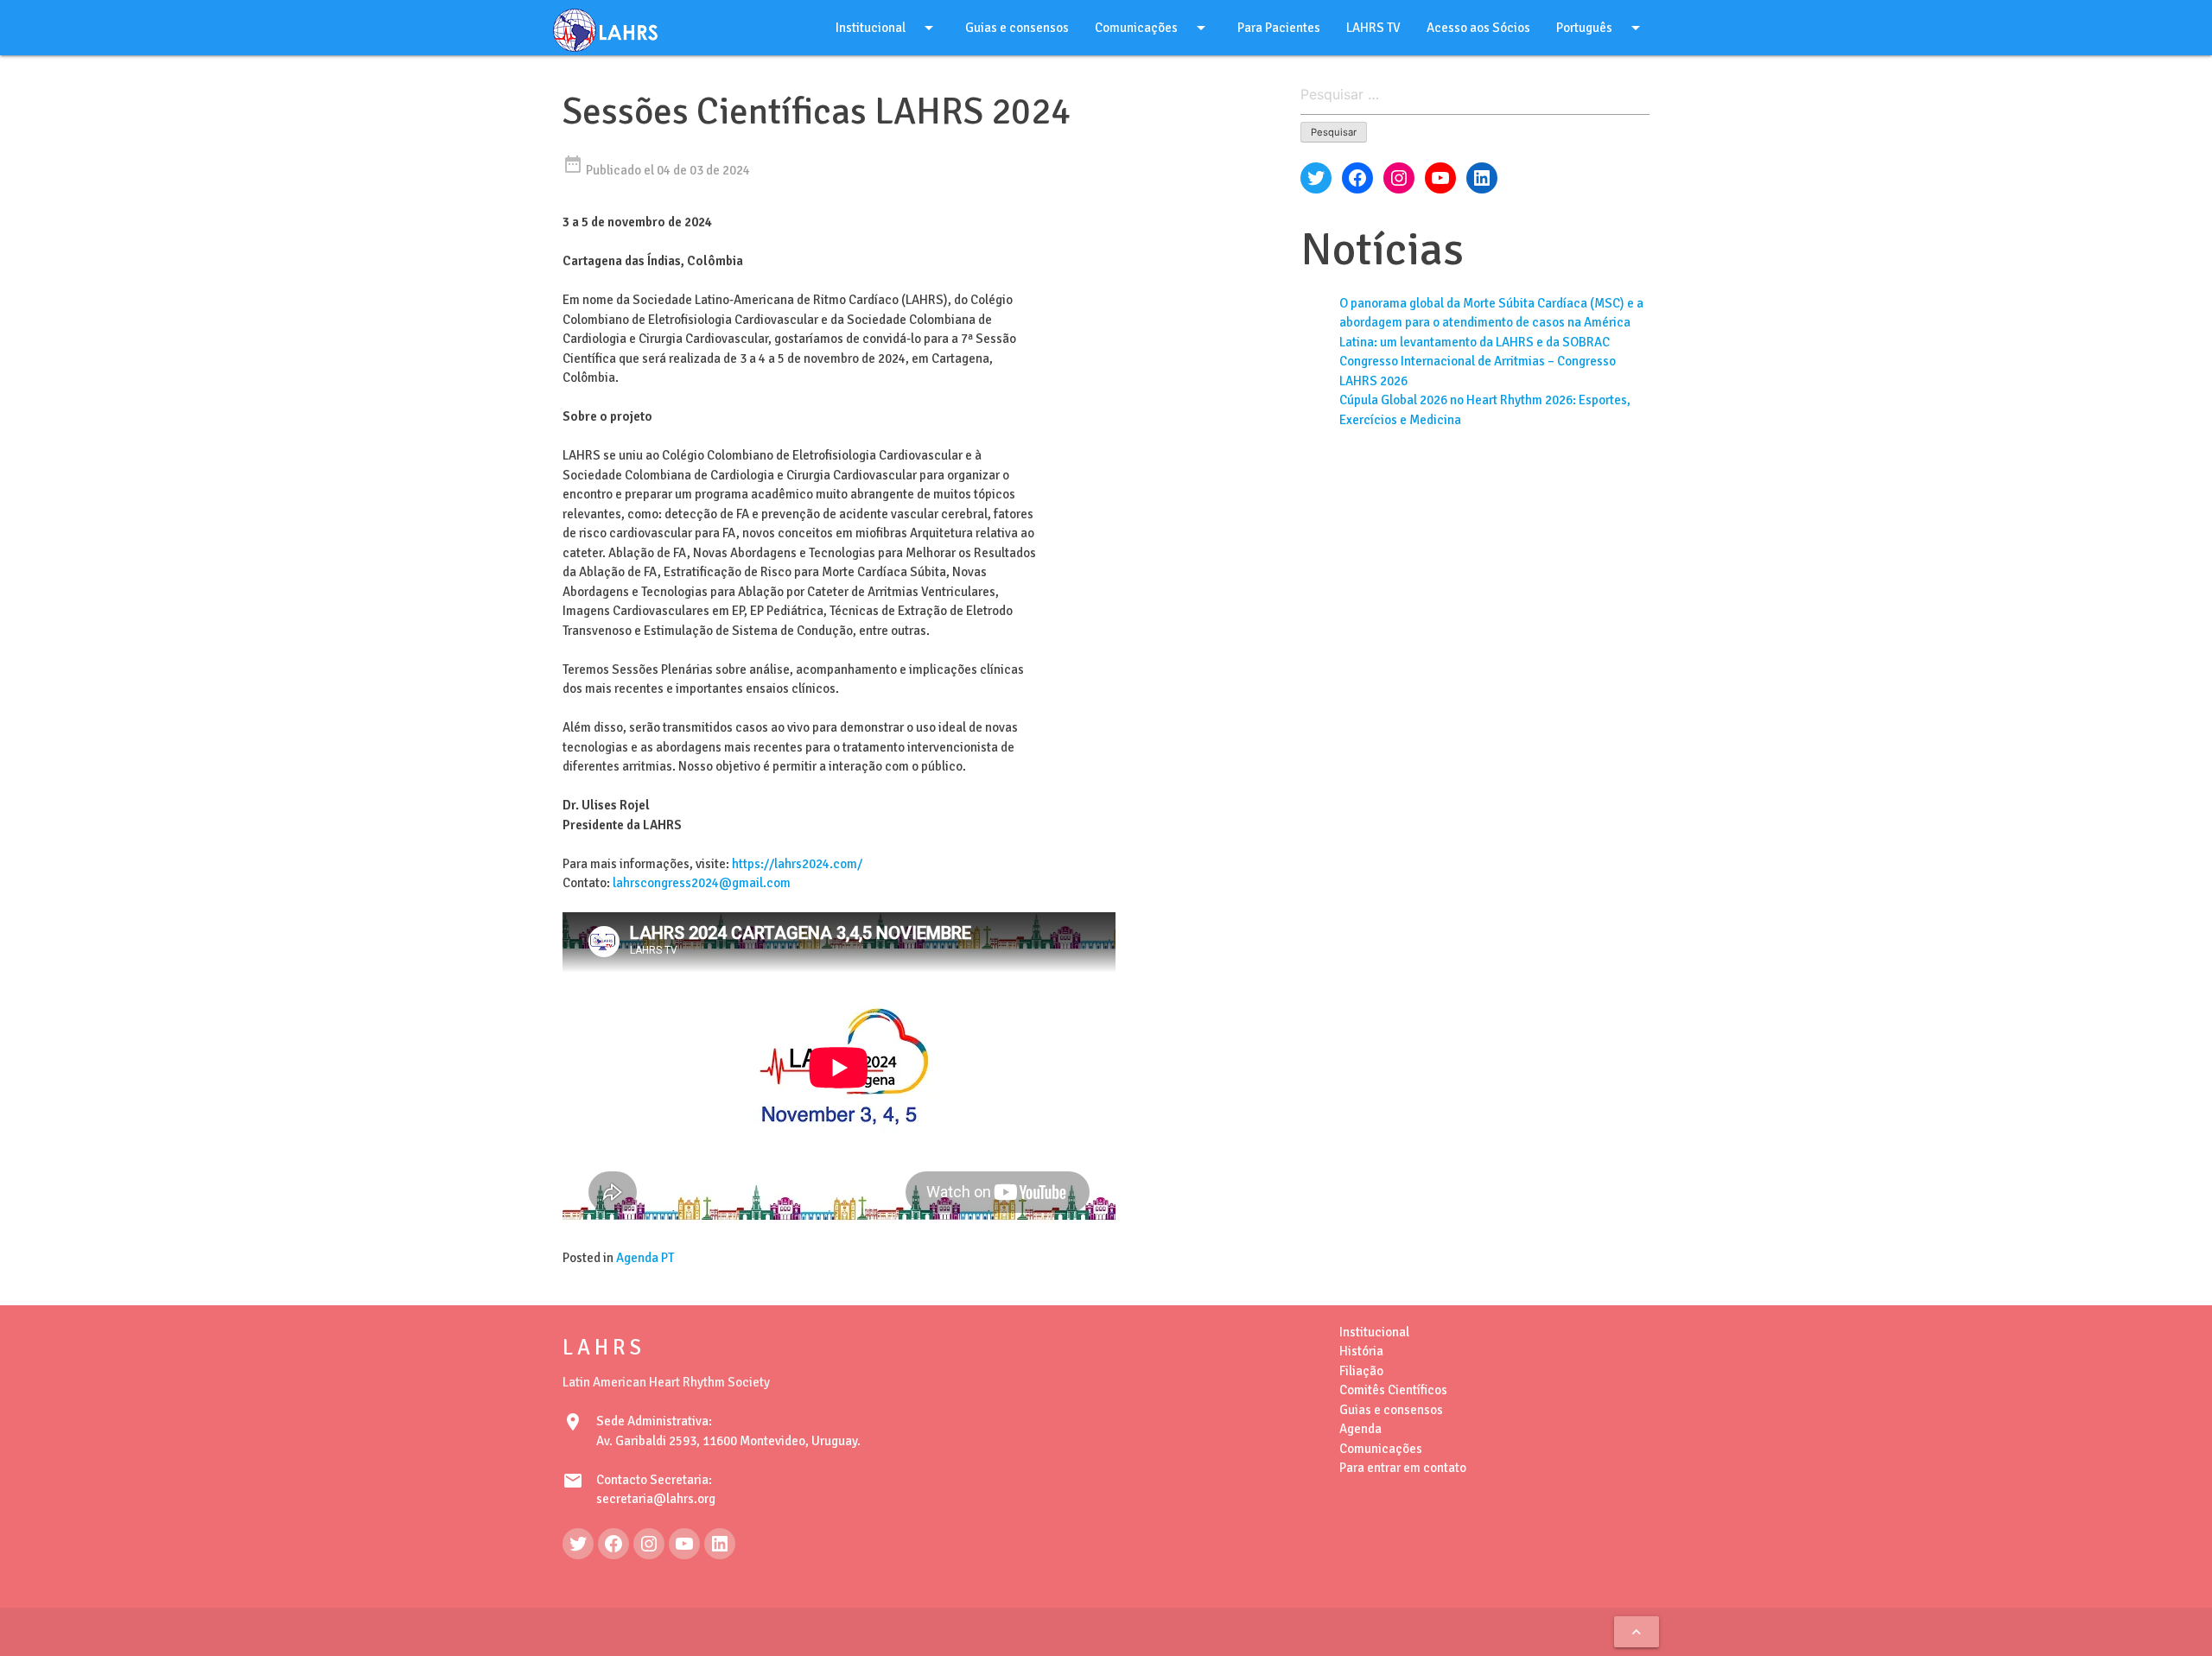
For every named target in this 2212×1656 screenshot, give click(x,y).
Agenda (1360, 1429)
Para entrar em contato (1403, 1468)
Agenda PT (645, 1258)
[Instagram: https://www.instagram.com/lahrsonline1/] (649, 1544)
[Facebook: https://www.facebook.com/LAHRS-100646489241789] (613, 1544)
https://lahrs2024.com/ (797, 864)
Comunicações (1153, 28)
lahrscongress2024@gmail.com (702, 883)
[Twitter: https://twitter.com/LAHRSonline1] (578, 1544)
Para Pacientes (1279, 28)
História (1361, 1351)
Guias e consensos (1017, 28)
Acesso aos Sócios (1478, 28)
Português (1601, 28)
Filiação (1361, 1371)
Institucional (887, 28)
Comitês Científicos (1393, 1390)
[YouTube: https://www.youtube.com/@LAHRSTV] (684, 1544)
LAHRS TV (1373, 28)
